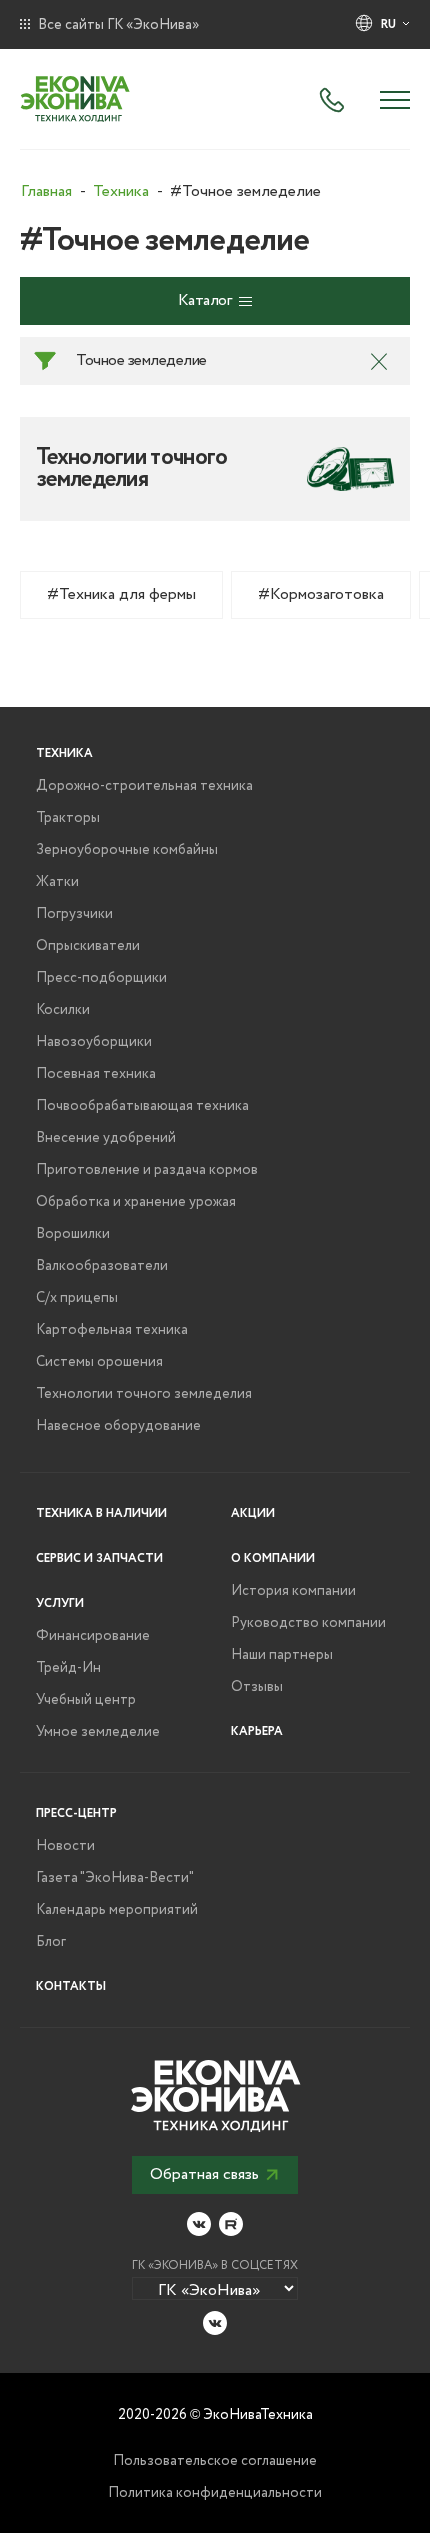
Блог (51, 1942)
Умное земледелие (98, 1732)
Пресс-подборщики (101, 978)
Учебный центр (86, 1700)
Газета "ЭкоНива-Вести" (115, 1878)
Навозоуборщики (94, 1042)
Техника (64, 753)
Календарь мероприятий (117, 1910)
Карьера (257, 1731)
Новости (65, 1846)
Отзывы (257, 1687)
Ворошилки (73, 1234)
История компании (293, 1591)
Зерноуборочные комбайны (127, 850)
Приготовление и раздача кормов (147, 1170)
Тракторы (68, 818)
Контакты (71, 1986)
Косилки (63, 1010)
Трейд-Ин (68, 1668)
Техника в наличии (101, 1513)
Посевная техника (96, 1074)
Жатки (57, 882)
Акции (253, 1513)
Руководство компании (308, 1623)
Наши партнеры (282, 1655)
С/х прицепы (77, 1298)
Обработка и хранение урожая (136, 1202)
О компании (273, 1558)
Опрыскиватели (88, 946)
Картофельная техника (112, 1330)
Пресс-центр (76, 1813)
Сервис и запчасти (99, 1558)
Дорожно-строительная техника (144, 786)
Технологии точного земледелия (144, 1394)
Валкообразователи (102, 1266)
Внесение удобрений (106, 1138)
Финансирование (93, 1636)
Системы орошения (99, 1362)
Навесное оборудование (118, 1426)
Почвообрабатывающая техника (142, 1106)
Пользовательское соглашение (215, 2461)
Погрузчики (74, 914)
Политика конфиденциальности (215, 2493)
